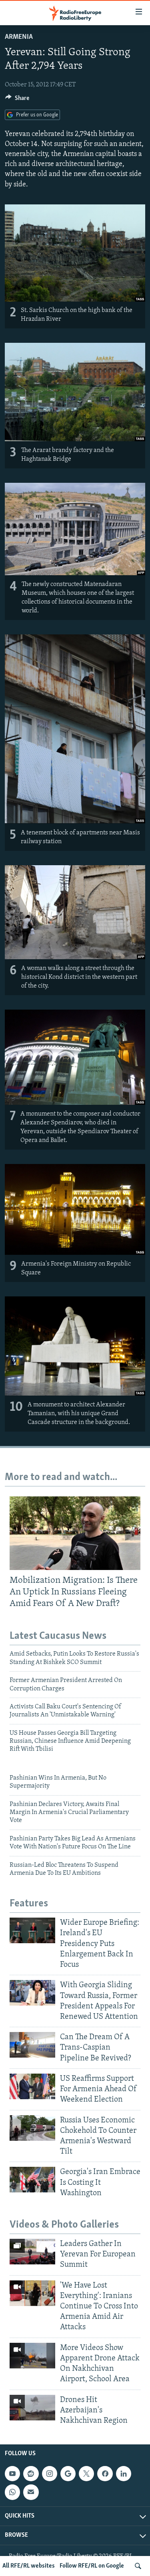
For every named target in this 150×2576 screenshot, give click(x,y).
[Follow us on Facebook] (105, 2474)
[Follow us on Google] (68, 2474)
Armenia (19, 37)
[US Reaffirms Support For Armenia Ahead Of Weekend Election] (32, 2086)
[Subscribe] (31, 2492)
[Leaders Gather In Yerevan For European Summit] (32, 2252)
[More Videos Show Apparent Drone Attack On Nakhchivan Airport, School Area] (32, 2356)
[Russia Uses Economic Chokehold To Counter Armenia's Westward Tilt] (32, 2128)
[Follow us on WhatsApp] (12, 2492)
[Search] (138, 2566)
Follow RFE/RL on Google (92, 2566)
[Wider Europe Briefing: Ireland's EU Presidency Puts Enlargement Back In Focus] (32, 1930)
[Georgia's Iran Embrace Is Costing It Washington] (32, 2180)
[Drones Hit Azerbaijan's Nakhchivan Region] (32, 2408)
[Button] (17, 100)
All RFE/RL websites (29, 2566)
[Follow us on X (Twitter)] (86, 2474)
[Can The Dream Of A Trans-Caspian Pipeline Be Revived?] (32, 2045)
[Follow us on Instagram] (50, 2474)
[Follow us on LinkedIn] (124, 2474)
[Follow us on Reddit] (31, 2474)
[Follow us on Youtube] (12, 2474)
